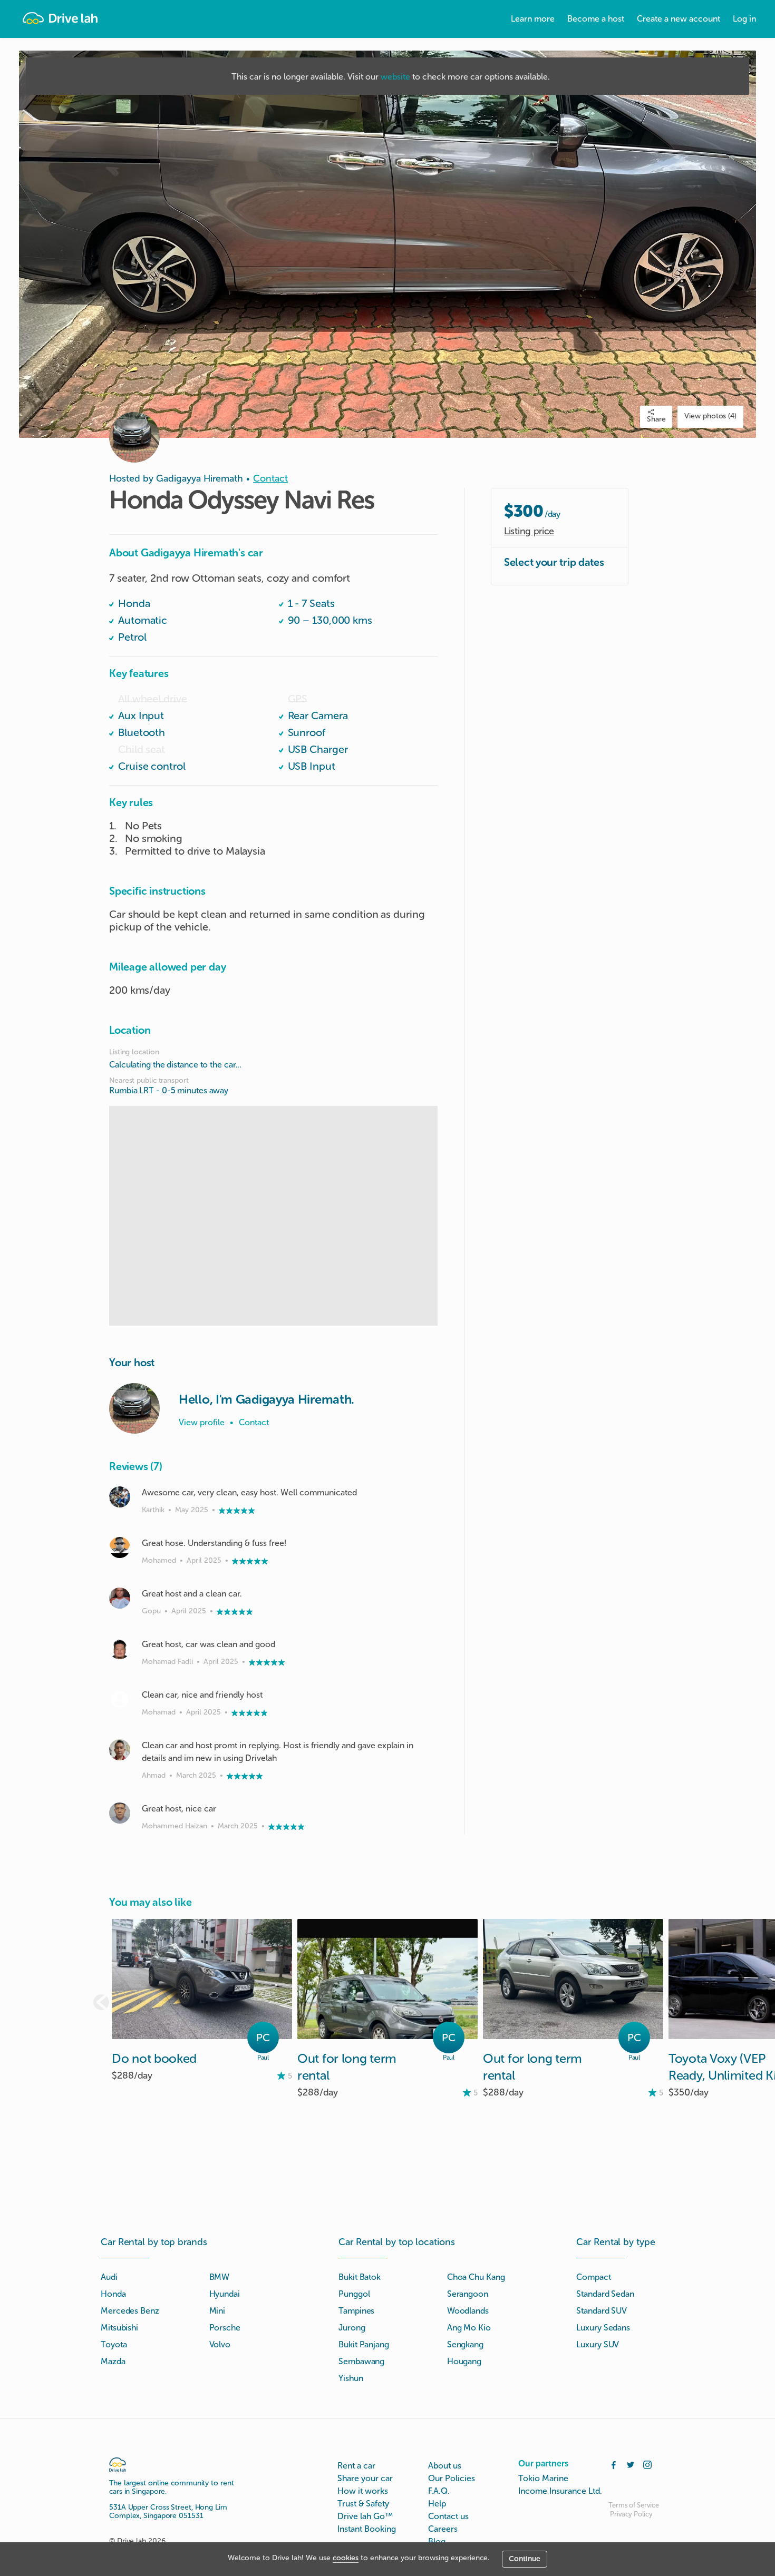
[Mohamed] (120, 1547)
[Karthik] (120, 1497)
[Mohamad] (120, 1699)
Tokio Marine (543, 2478)
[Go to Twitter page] (631, 2464)
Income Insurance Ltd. (560, 2491)
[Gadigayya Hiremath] (134, 1408)
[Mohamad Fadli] (120, 1649)
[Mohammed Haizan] (120, 1813)
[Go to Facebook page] (614, 2464)
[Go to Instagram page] (647, 2464)
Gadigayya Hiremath (200, 478)
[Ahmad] (120, 1750)
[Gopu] (120, 1598)
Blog (437, 2541)
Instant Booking (367, 2529)
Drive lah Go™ (365, 2516)
